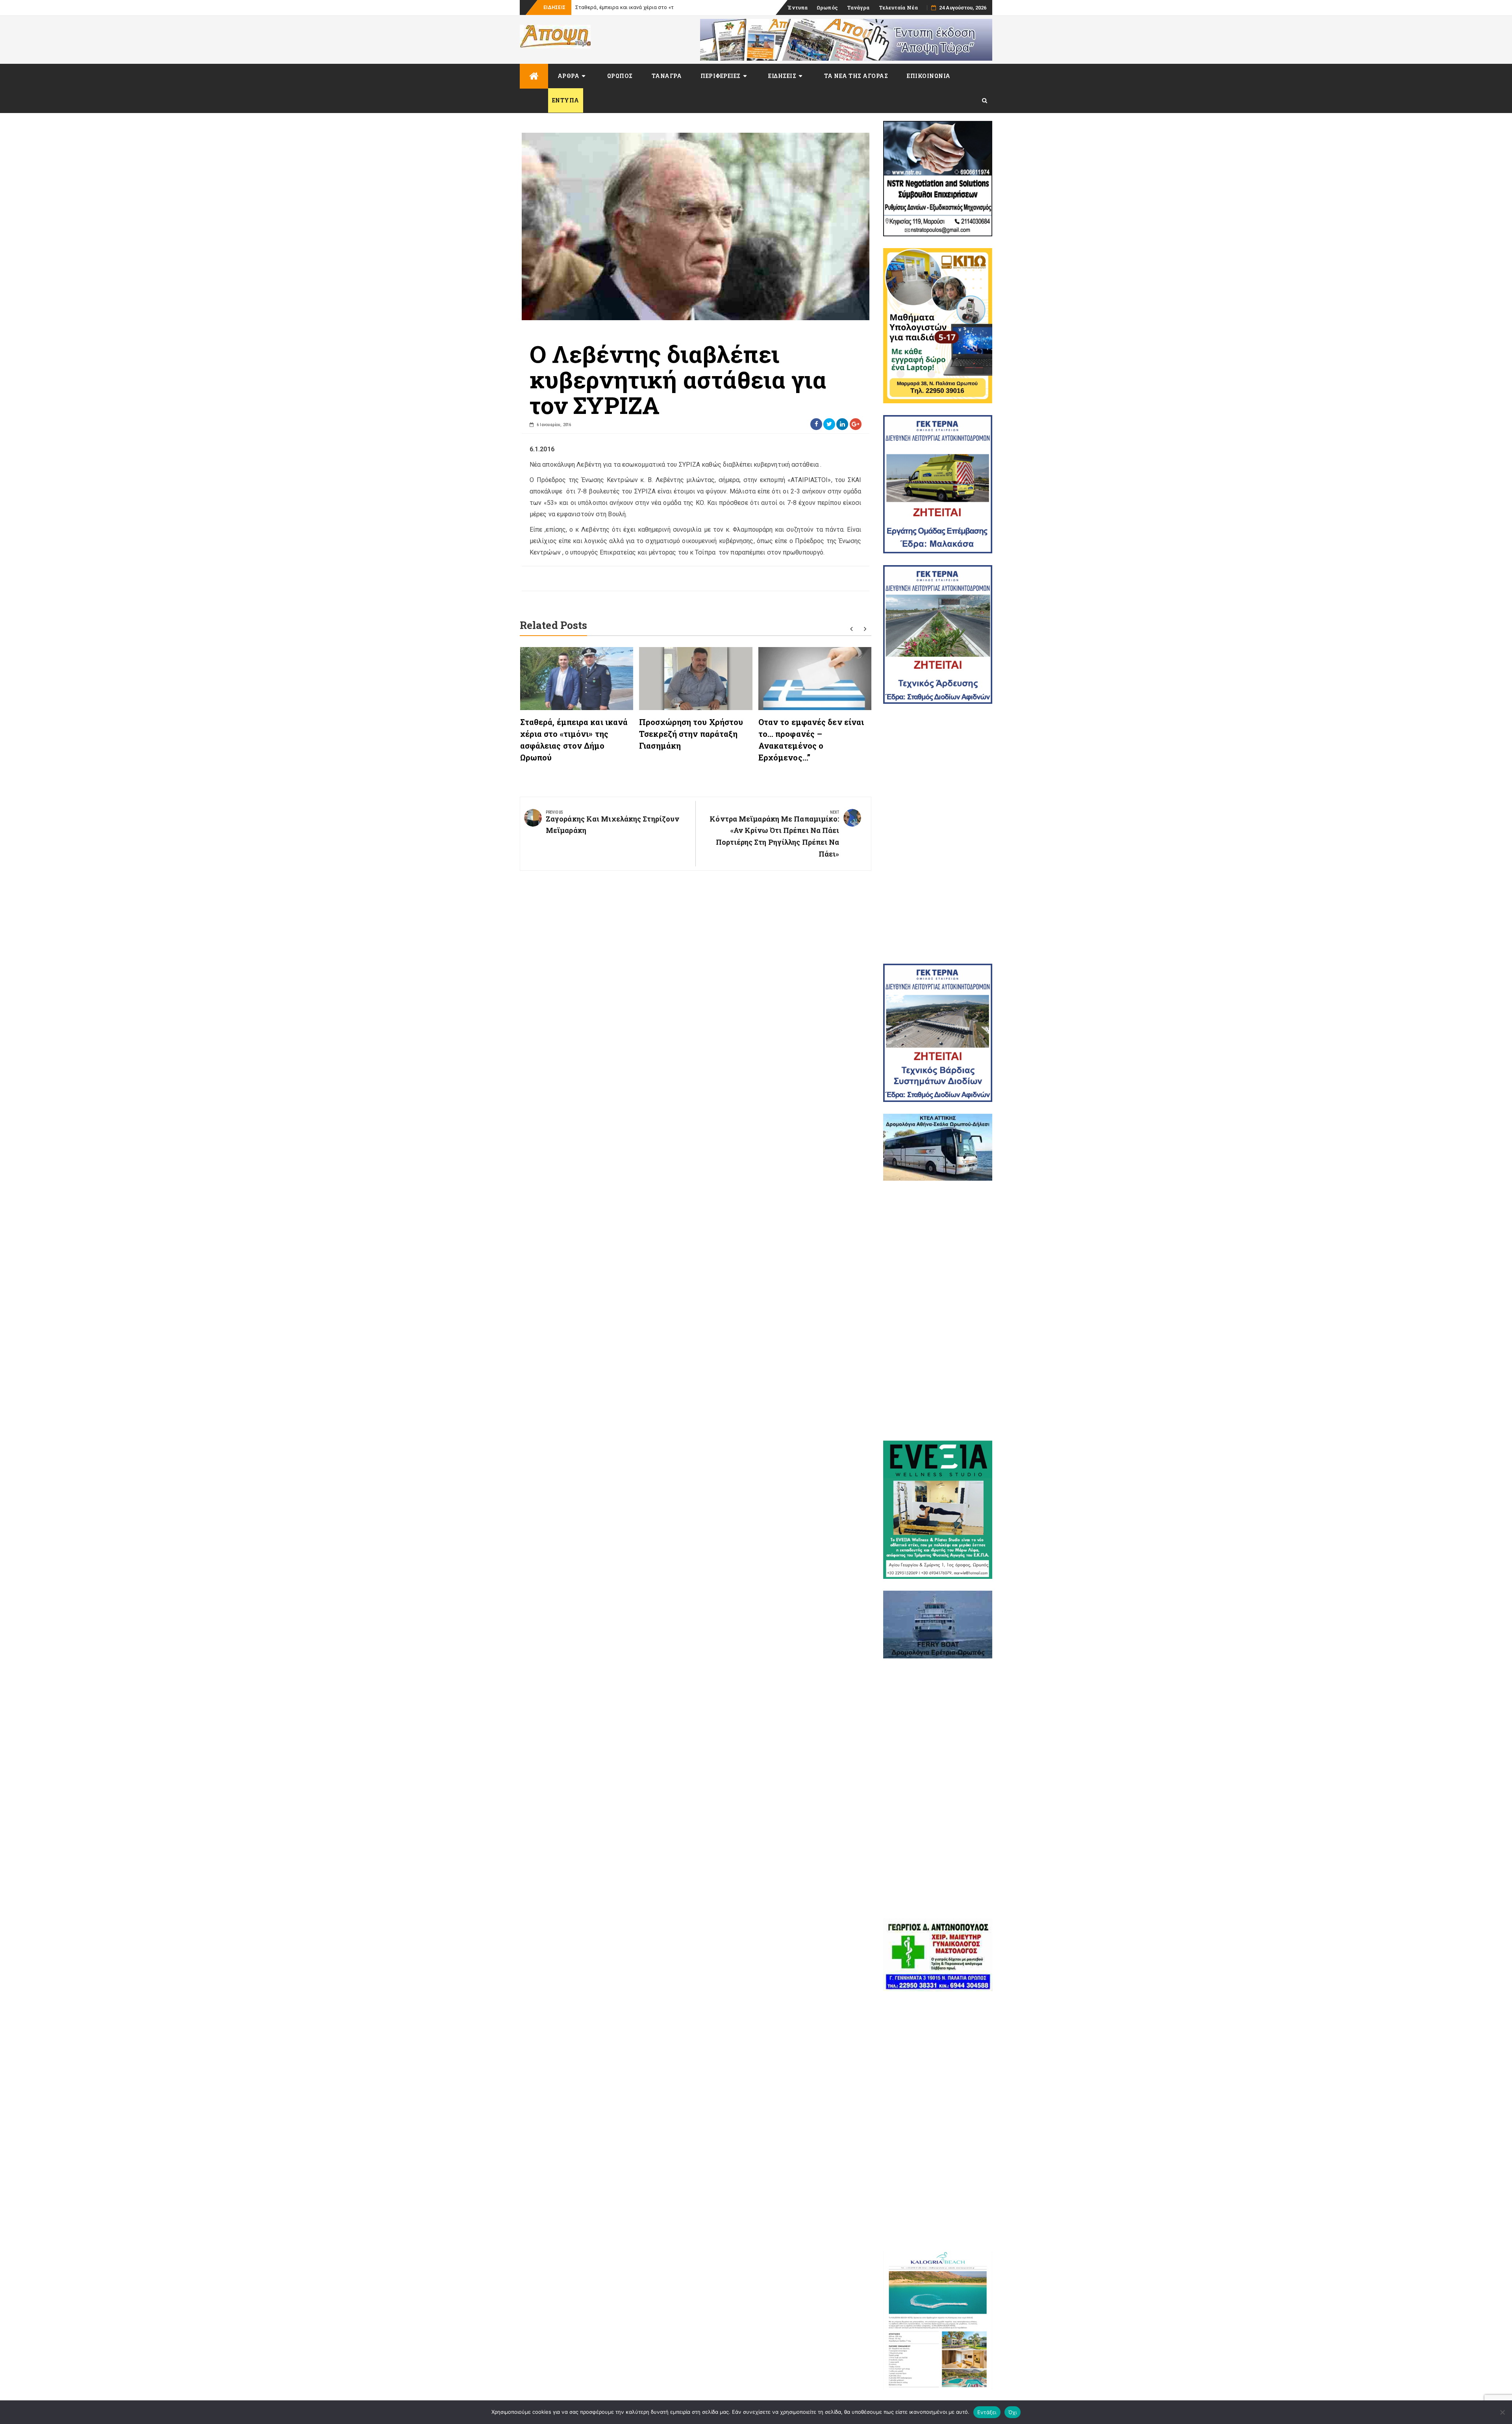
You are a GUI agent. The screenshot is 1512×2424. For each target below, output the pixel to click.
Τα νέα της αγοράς (856, 76)
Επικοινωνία (929, 76)
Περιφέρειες (721, 76)
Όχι (1013, 2412)
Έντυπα (798, 7)
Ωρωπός (827, 7)
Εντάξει (987, 2412)
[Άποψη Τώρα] (534, 76)
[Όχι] (1502, 2412)
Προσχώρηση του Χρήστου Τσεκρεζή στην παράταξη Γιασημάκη (691, 734)
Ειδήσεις (782, 76)
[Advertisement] (938, 834)
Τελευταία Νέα (898, 7)
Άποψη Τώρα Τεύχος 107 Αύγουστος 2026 (625, 7)
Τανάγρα (858, 7)
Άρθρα (569, 76)
